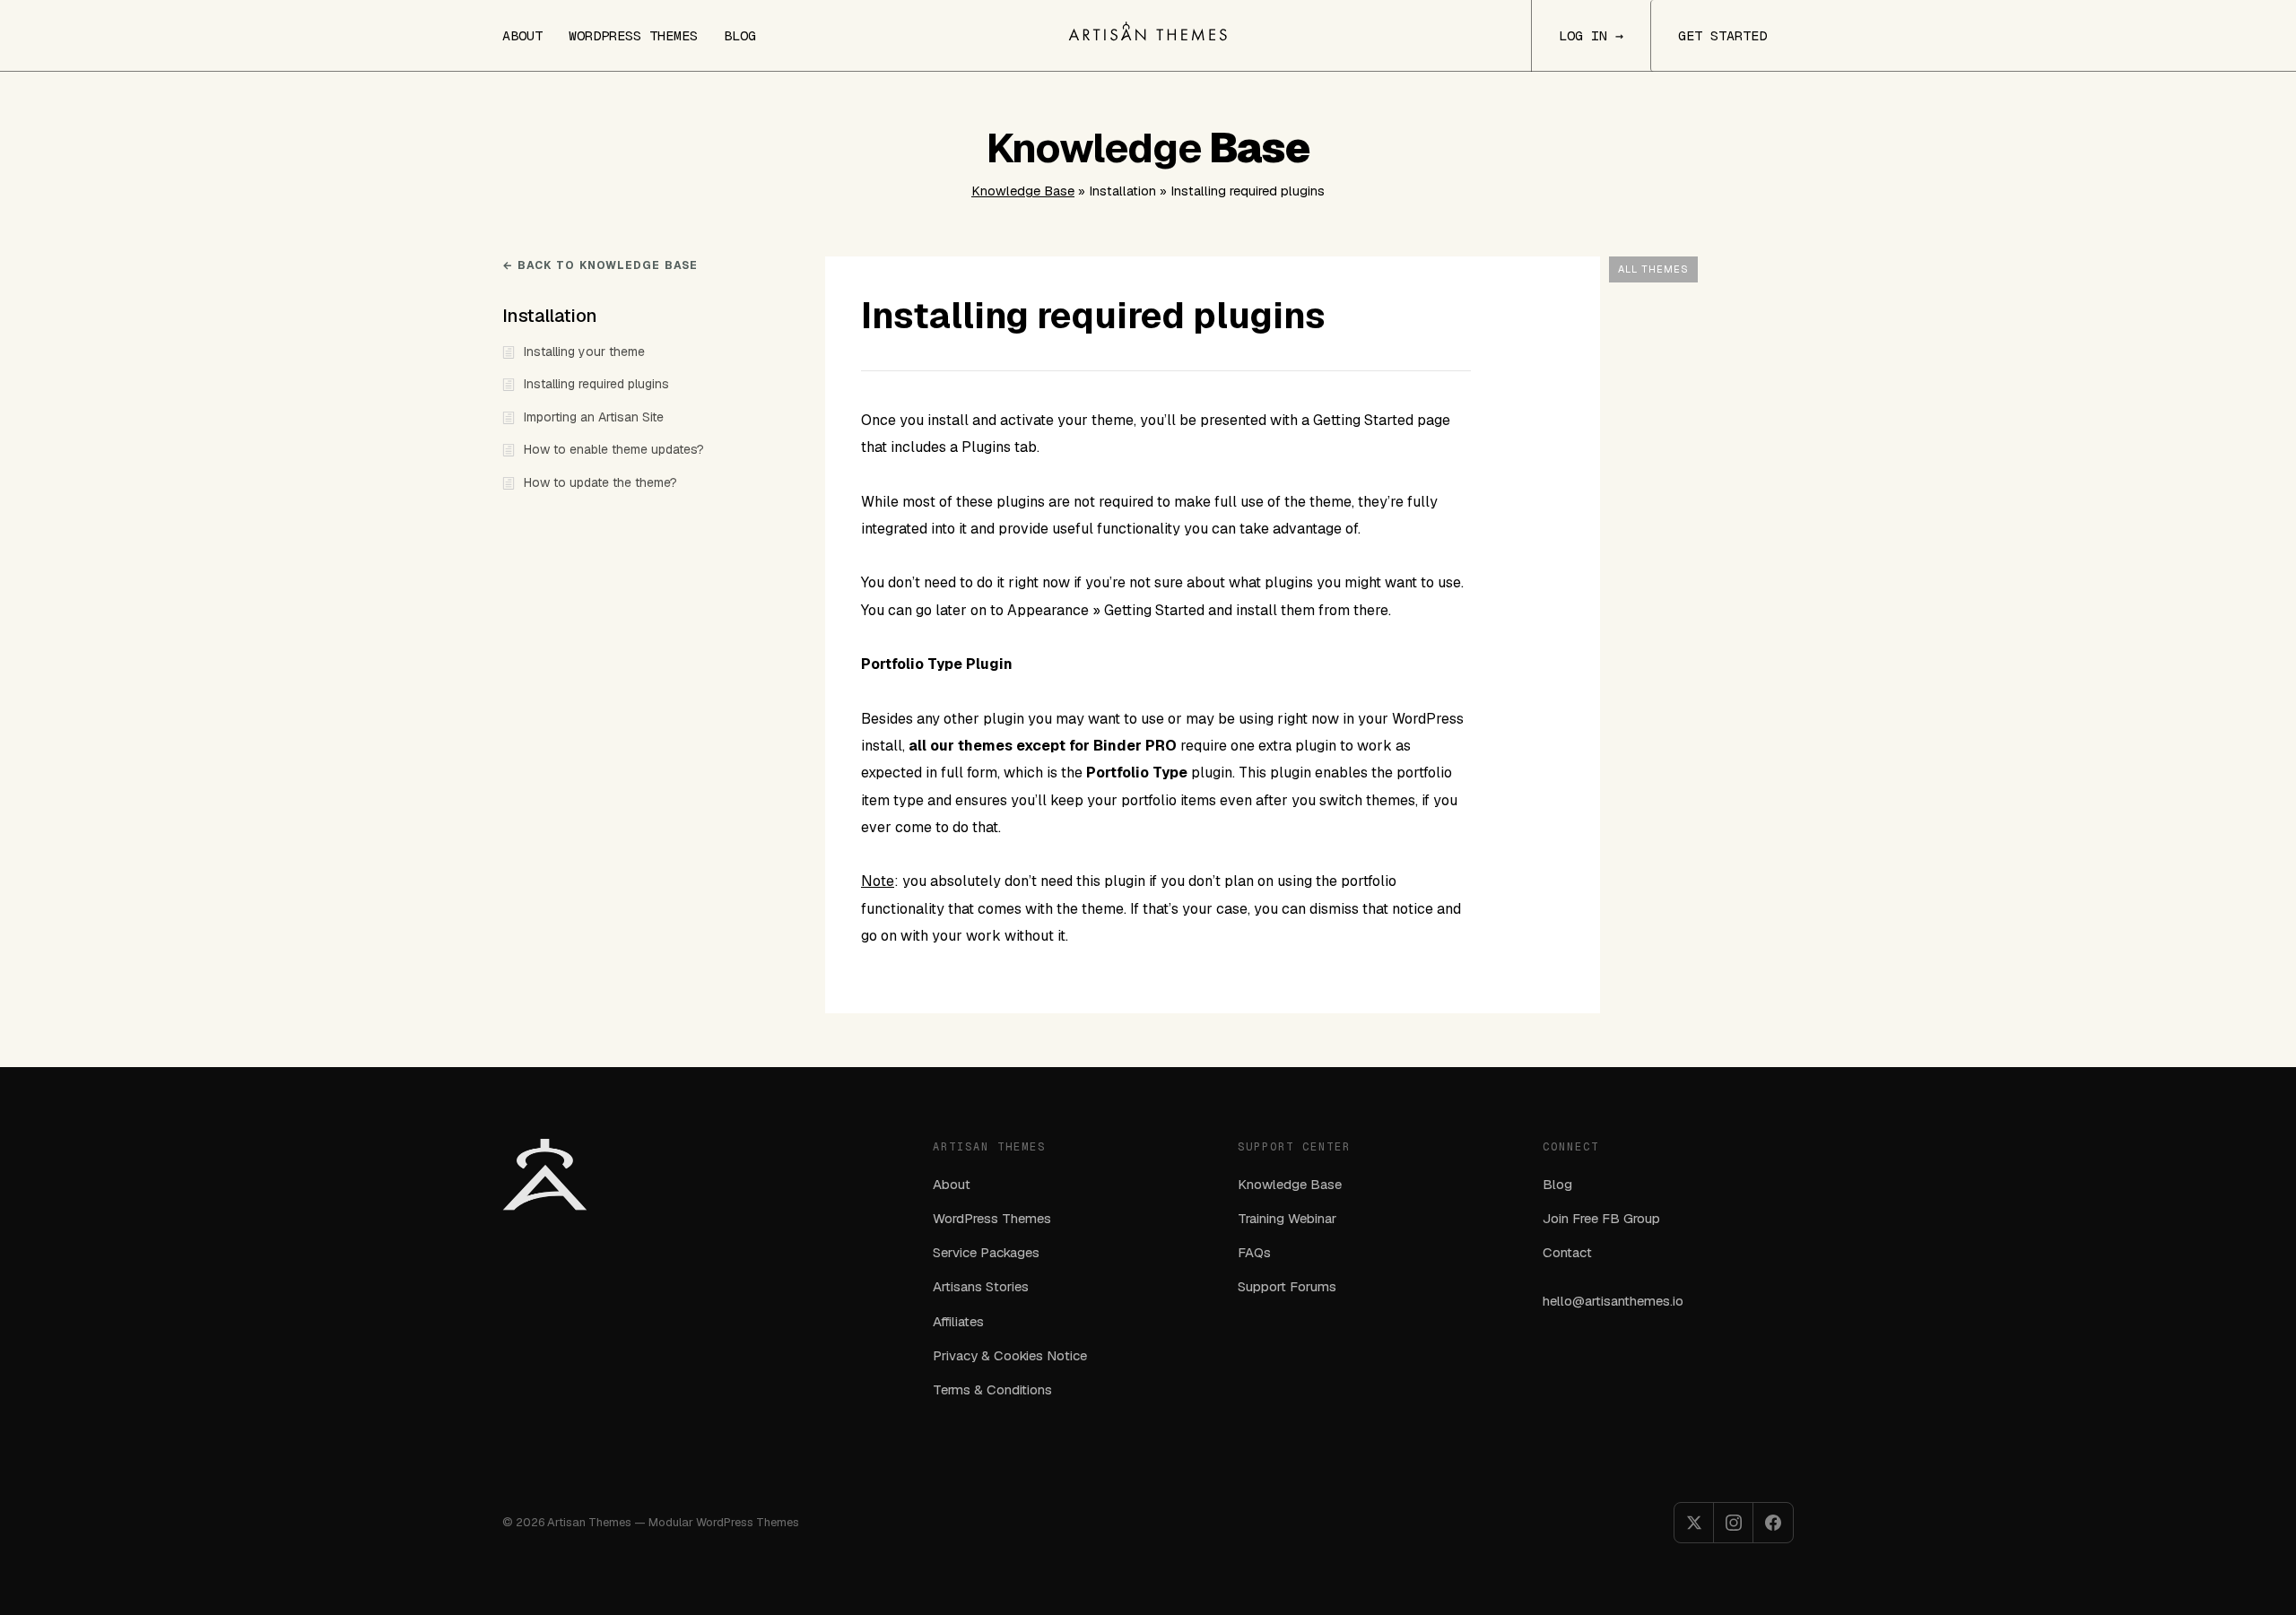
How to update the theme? (600, 482)
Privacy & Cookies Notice (1010, 1355)
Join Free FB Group (1601, 1218)
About (522, 35)
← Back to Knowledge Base (600, 265)
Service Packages (986, 1252)
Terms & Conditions (992, 1389)
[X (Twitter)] (1694, 1523)
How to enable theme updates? (614, 449)
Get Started (1722, 35)
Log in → (1591, 35)
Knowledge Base (1023, 191)
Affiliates (958, 1321)
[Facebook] (1773, 1523)
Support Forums (1287, 1286)
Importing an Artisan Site (594, 417)
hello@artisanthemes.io (1613, 1301)
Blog (740, 35)
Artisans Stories (981, 1286)
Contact (1567, 1252)
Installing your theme (584, 352)
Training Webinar (1287, 1218)
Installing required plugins (596, 384)
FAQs (1254, 1252)
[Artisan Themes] (1148, 31)
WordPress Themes (633, 35)
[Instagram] (1734, 1523)
